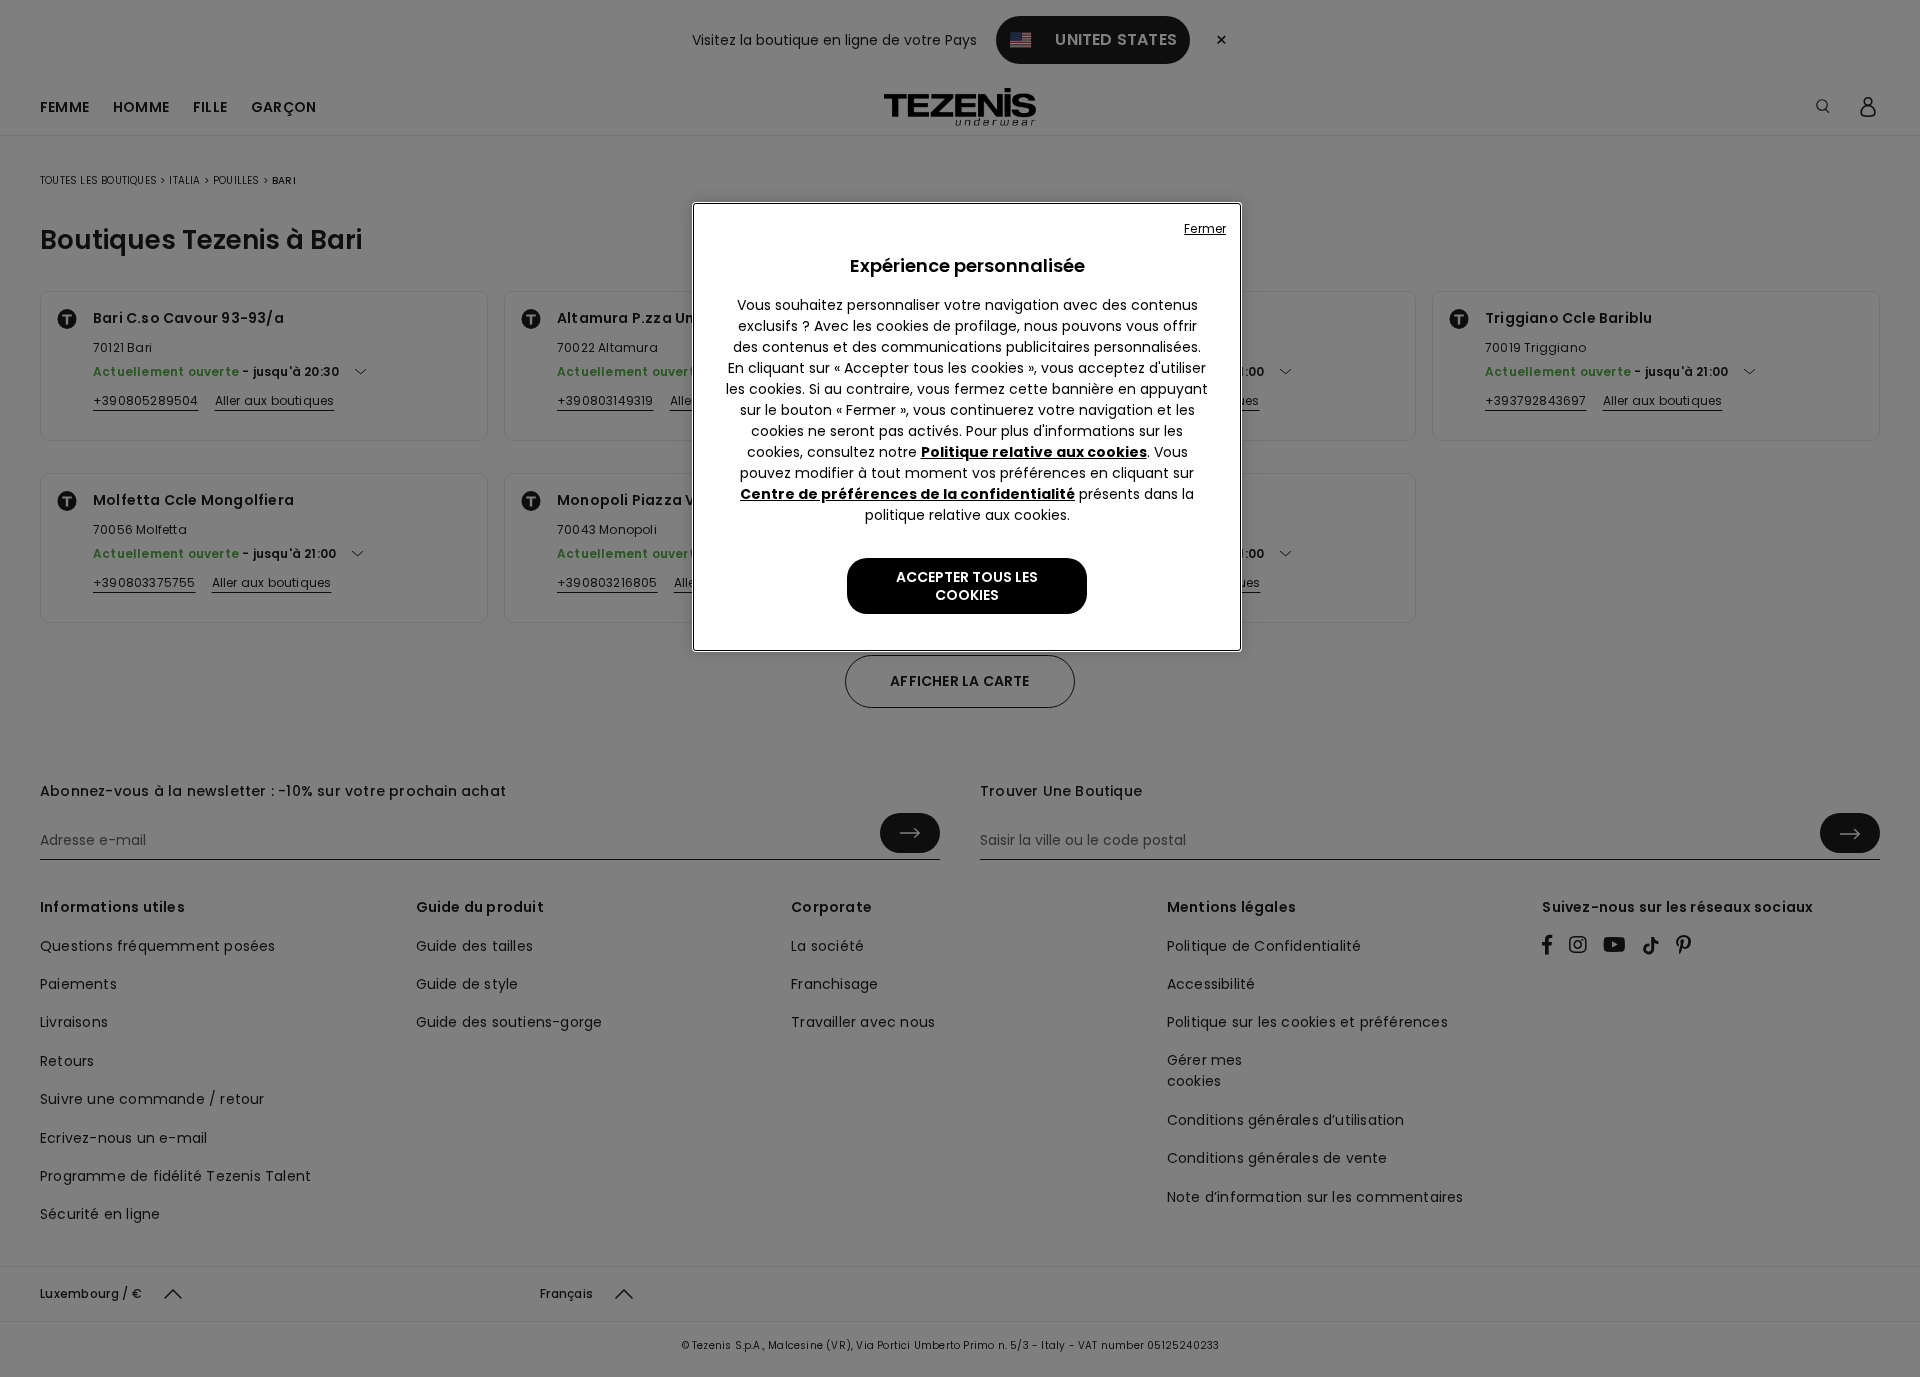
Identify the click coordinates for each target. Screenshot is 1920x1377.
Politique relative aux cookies (1034, 452)
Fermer (1205, 228)
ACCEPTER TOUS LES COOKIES (967, 586)
